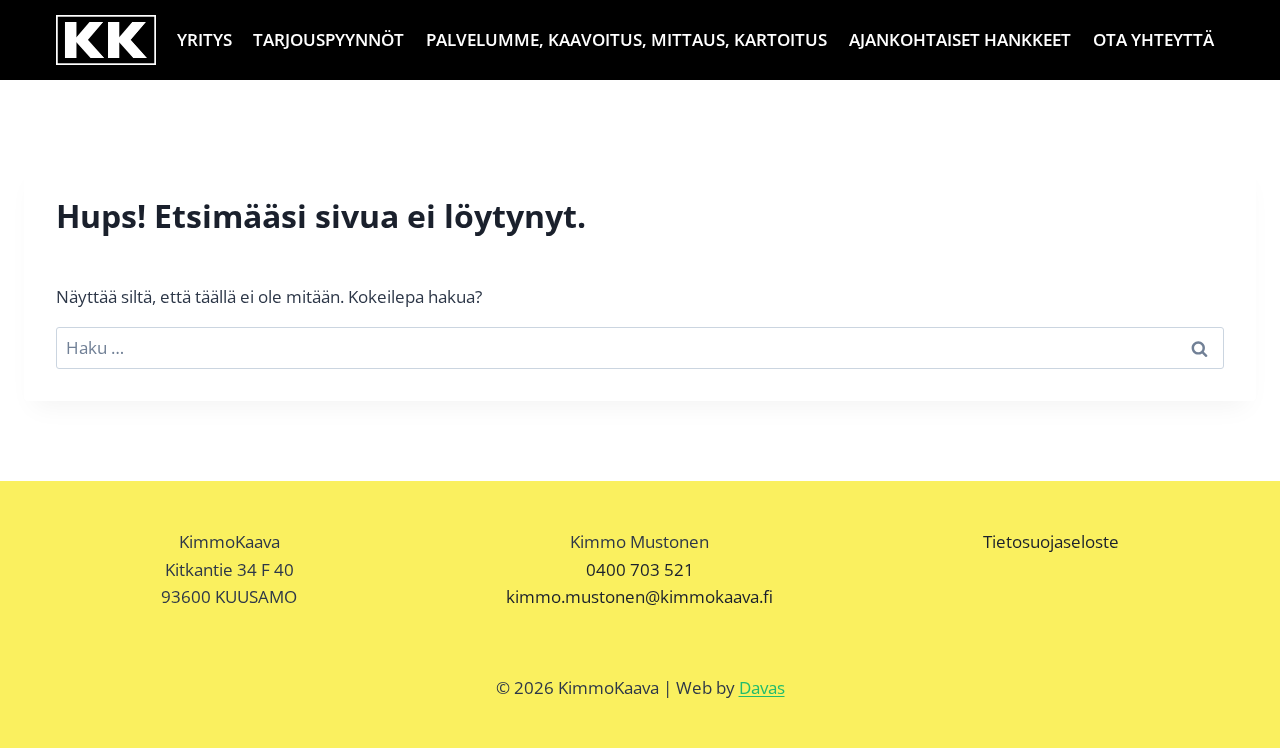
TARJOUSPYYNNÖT (328, 39)
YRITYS (204, 39)
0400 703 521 (640, 569)
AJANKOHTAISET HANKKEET (960, 39)
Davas (762, 687)
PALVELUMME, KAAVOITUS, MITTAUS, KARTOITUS (626, 39)
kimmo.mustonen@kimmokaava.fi (639, 596)
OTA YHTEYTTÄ (1153, 39)
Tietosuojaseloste (1051, 541)
